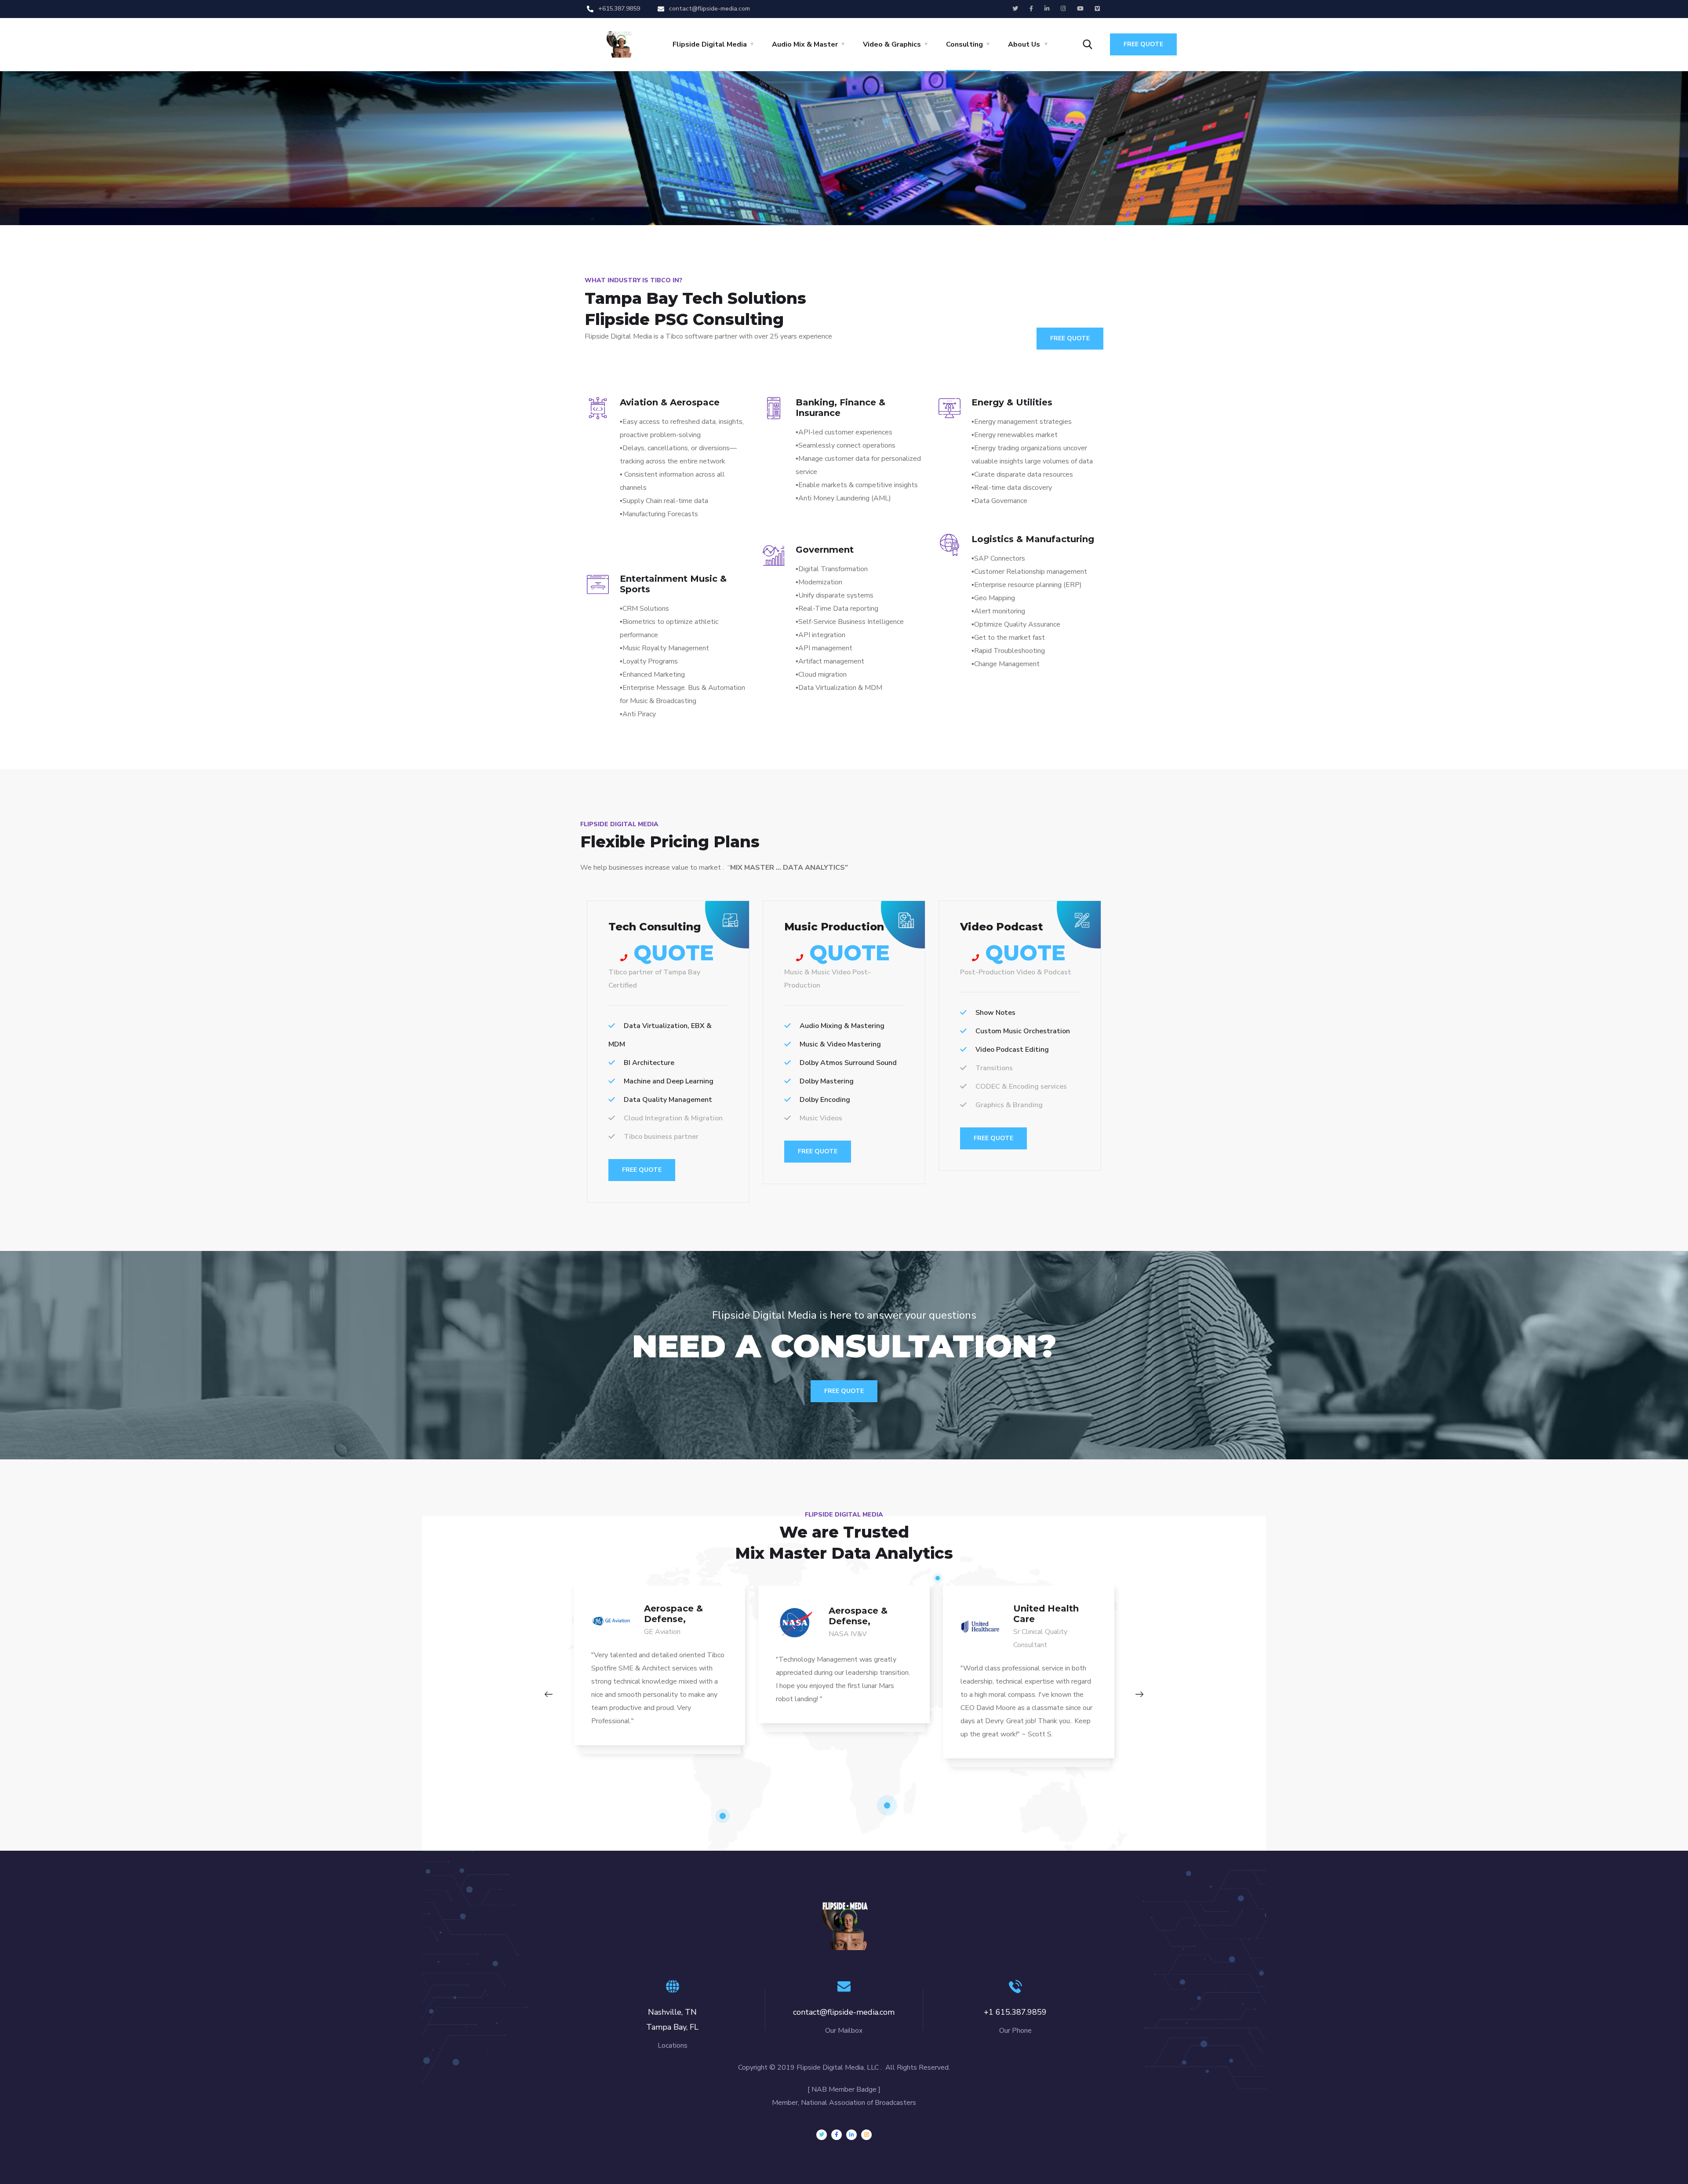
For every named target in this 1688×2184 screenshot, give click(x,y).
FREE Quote (642, 1170)
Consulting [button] (964, 44)
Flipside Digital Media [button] (710, 44)
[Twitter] (822, 2135)
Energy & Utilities (1012, 402)
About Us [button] (1024, 44)
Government (825, 550)
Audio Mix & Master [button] (805, 44)
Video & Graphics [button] (892, 44)
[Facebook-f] (837, 2135)
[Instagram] (866, 2135)
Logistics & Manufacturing (1033, 539)
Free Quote (1143, 44)
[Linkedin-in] (851, 2135)
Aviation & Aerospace (670, 402)
